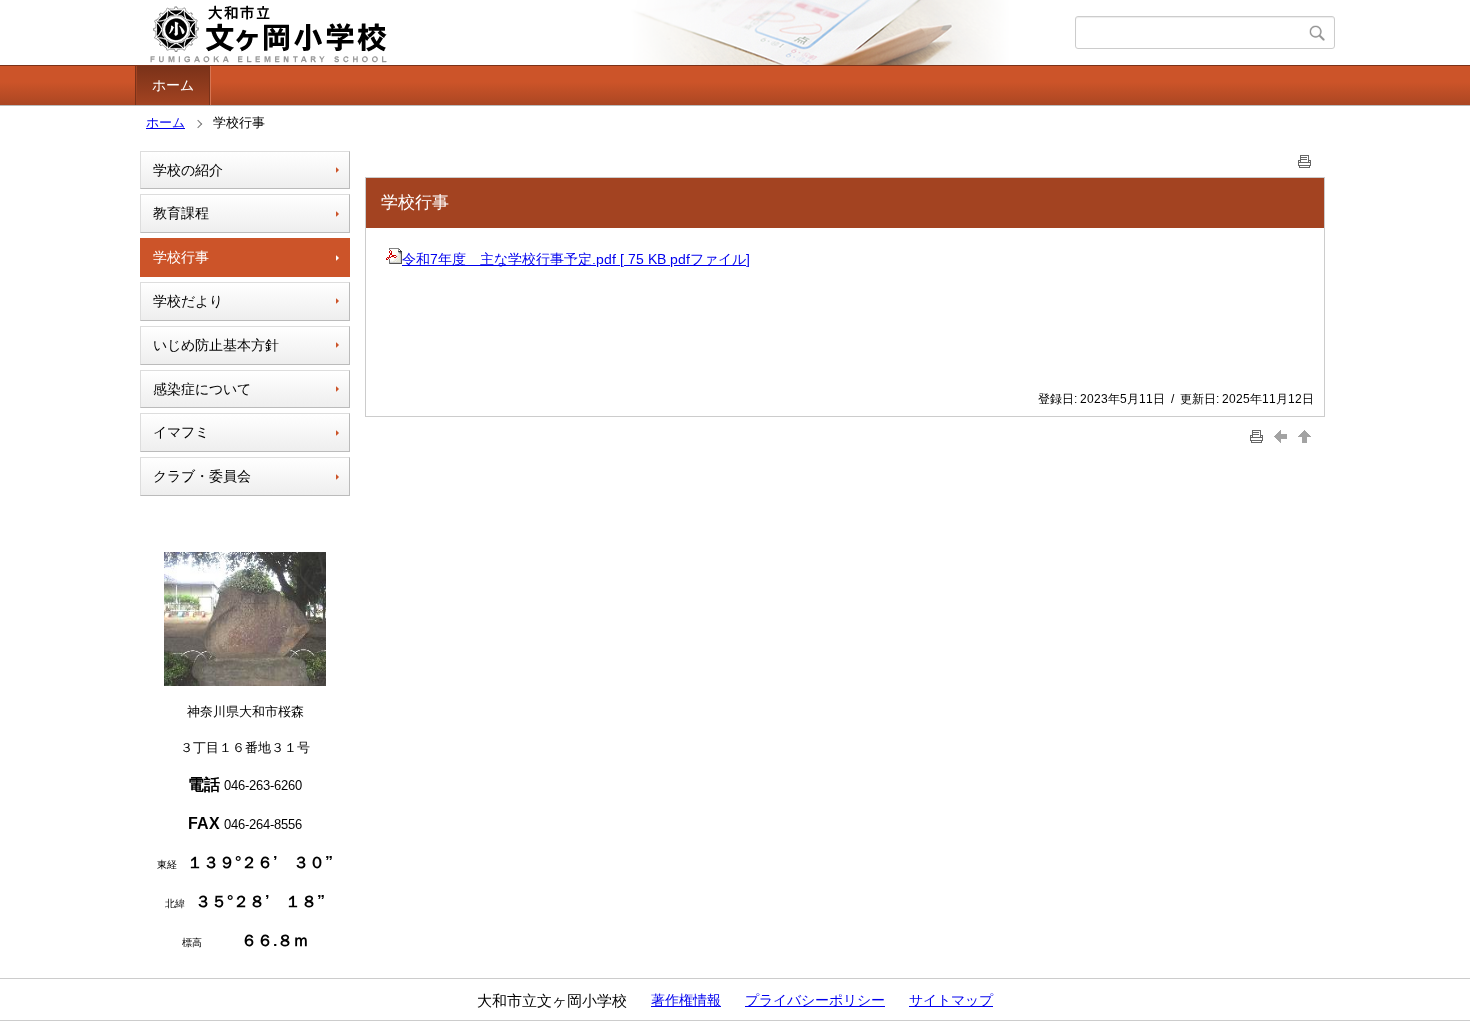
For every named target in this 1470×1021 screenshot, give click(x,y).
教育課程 (181, 213)
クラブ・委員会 (202, 476)
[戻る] (1283, 436)
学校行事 (181, 257)
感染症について (202, 389)
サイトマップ (951, 1000)
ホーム (173, 85)
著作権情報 (686, 1000)
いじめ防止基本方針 (216, 345)
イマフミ (181, 432)
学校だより (188, 301)
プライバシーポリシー (815, 1000)
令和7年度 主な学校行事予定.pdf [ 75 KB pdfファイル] (576, 259)
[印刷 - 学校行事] (1305, 157)
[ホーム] (607, 33)
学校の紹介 (188, 170)
